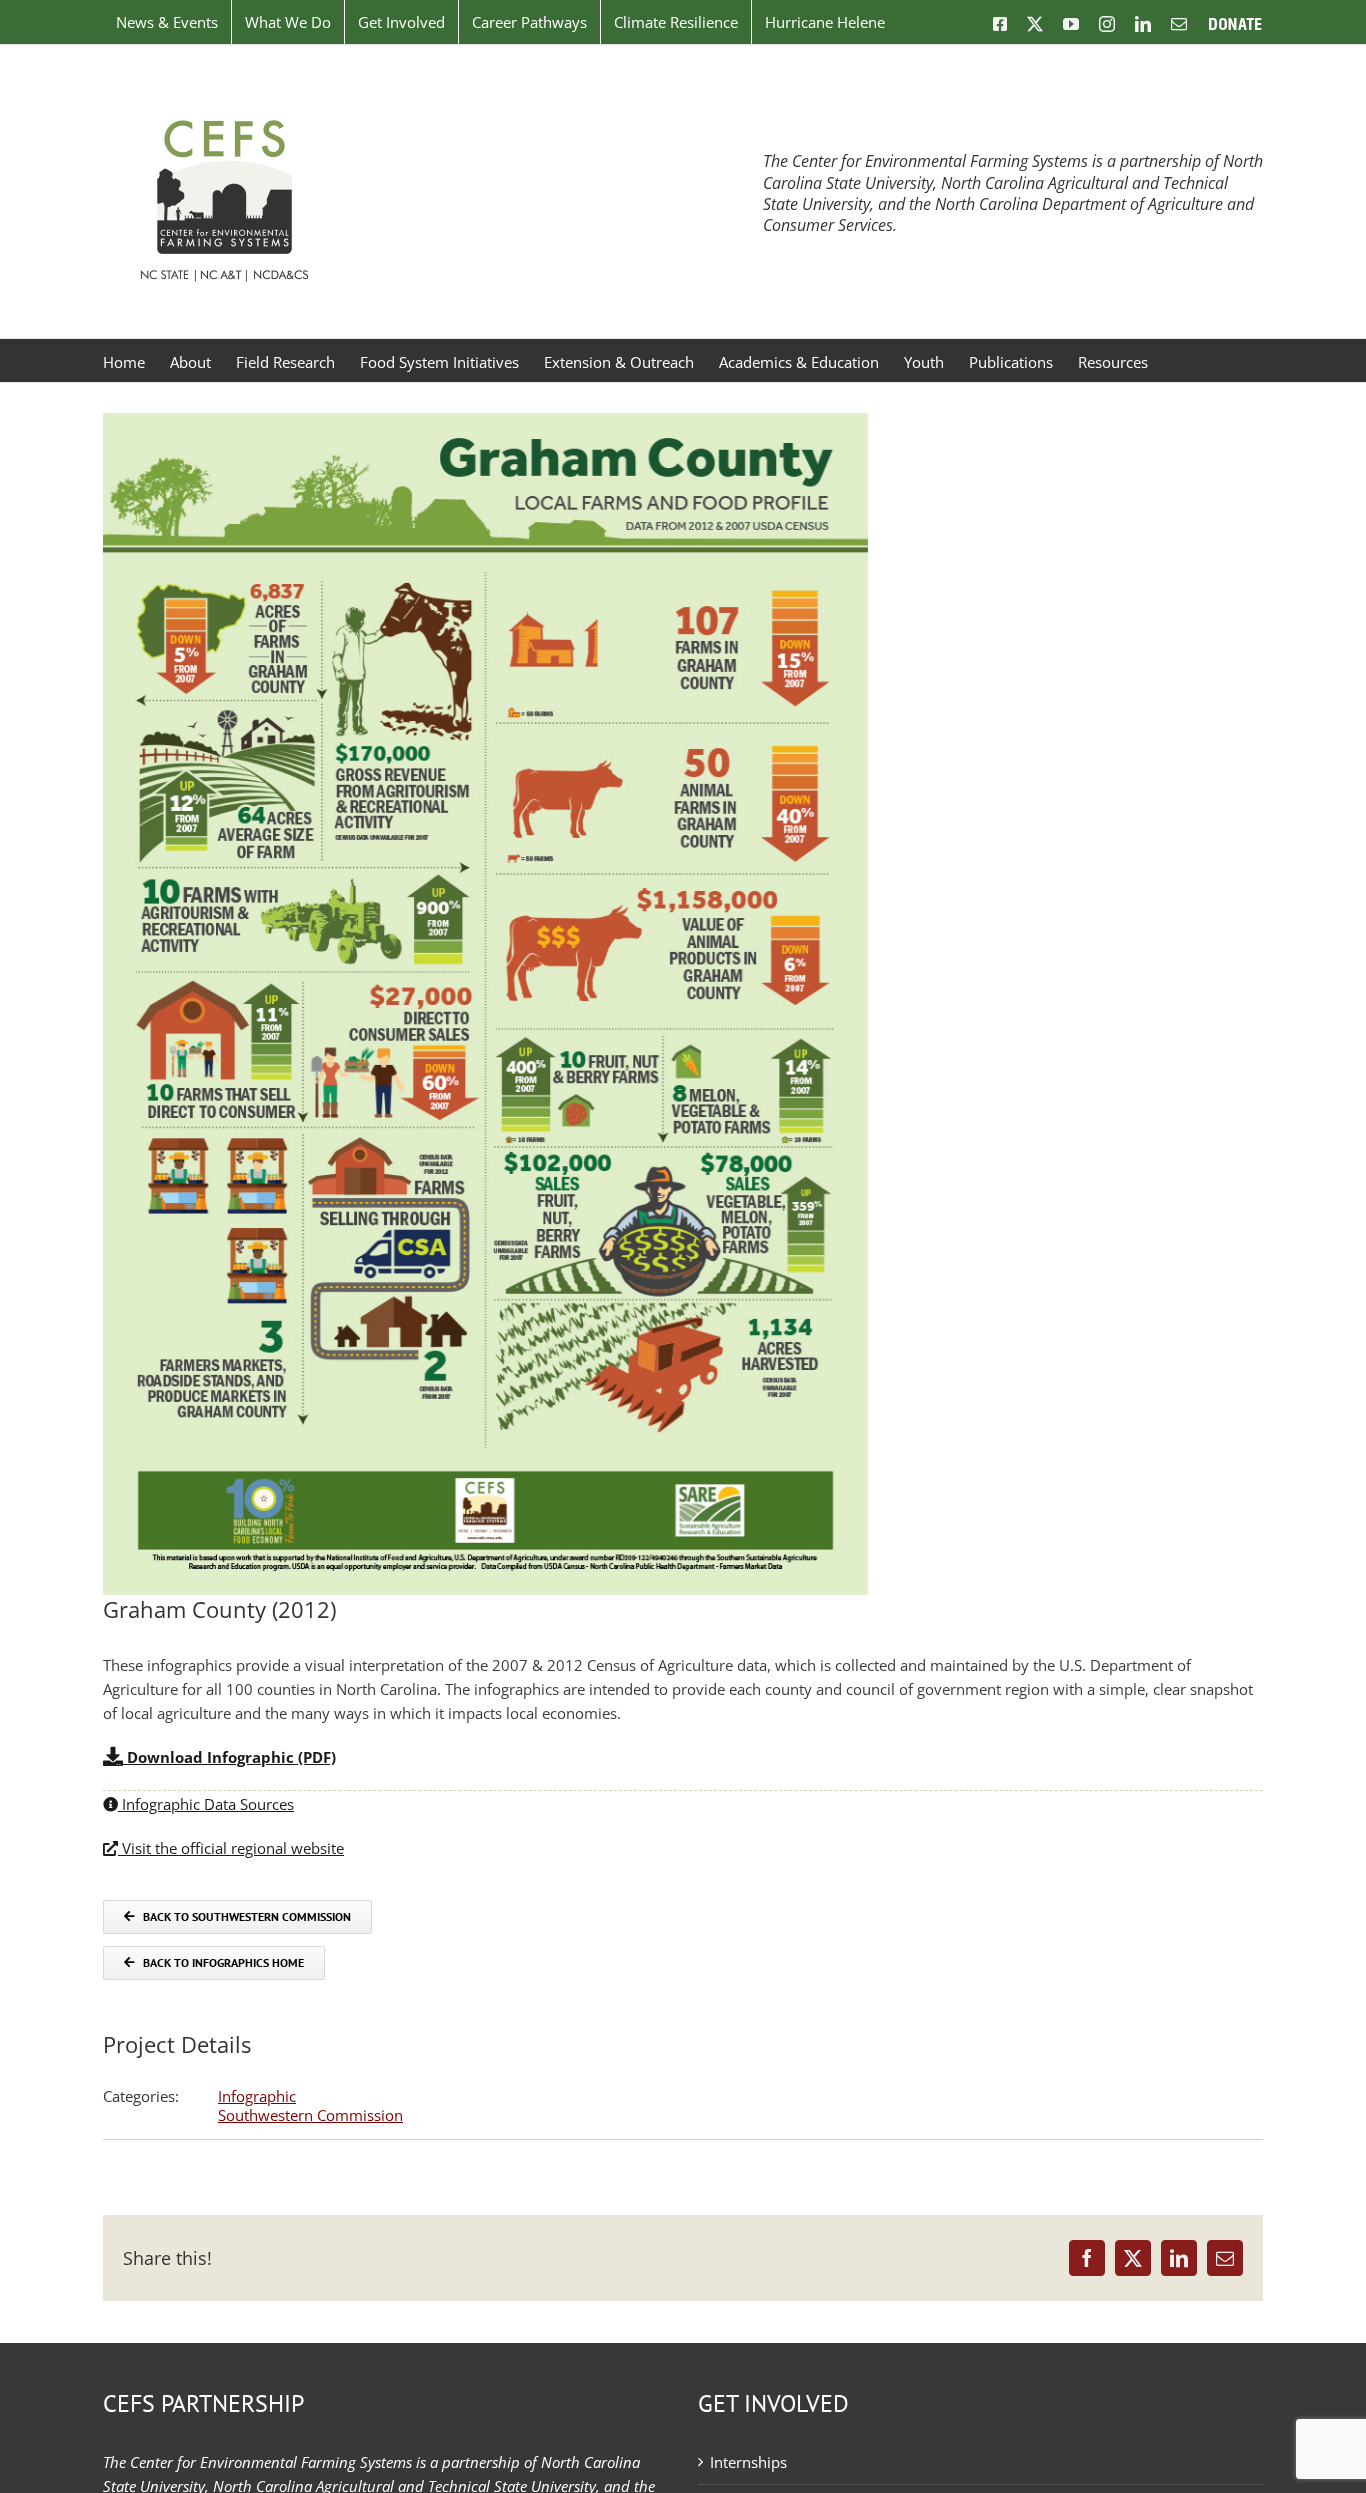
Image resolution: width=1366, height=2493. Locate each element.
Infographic (257, 2096)
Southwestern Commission (310, 2115)
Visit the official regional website (231, 1848)
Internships (748, 2462)
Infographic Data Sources (206, 1804)
